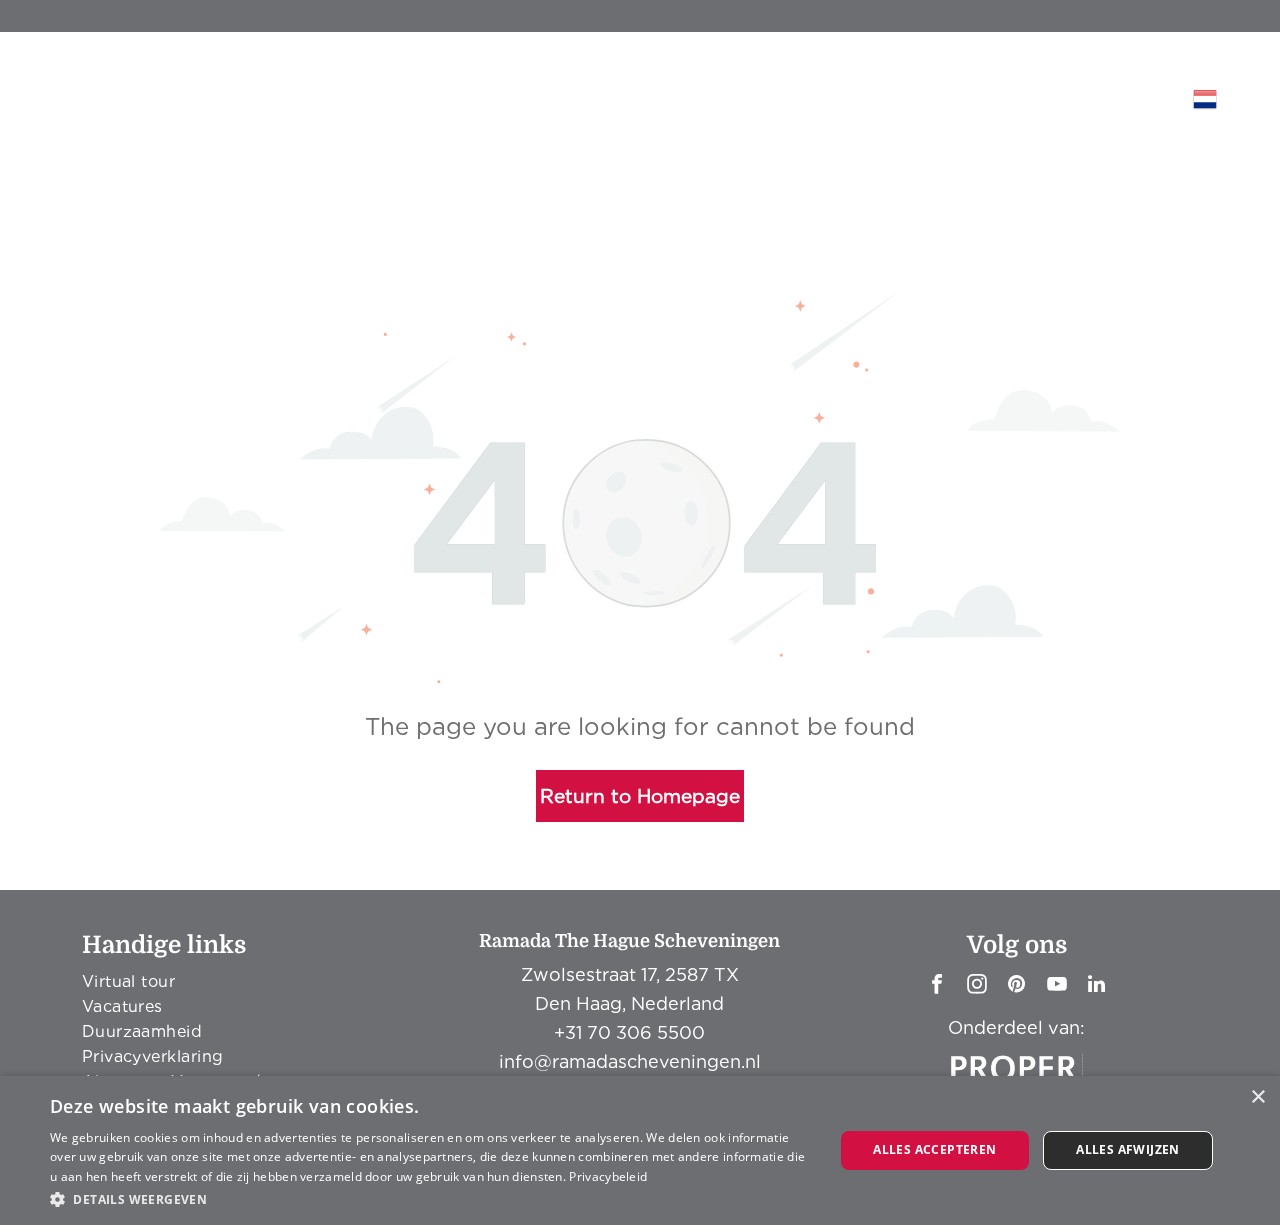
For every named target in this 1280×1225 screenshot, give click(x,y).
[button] (430, 1198)
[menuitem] (347, 193)
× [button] (1257, 1097)
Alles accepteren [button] (934, 1149)
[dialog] (640, 1150)
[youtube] (1057, 986)
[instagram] (977, 986)
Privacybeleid (608, 1176)
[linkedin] (1097, 986)
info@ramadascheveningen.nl (630, 1061)
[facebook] (937, 986)
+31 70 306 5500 (629, 1032)
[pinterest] (1017, 986)
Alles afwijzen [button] (1128, 1149)
